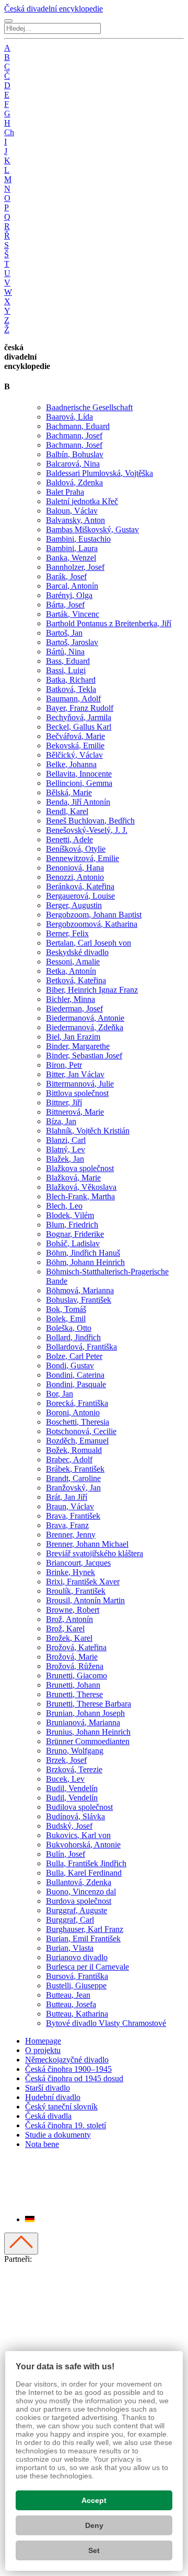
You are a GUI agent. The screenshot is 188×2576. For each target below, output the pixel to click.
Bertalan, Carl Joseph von (89, 943)
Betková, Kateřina (76, 980)
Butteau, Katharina (77, 2014)
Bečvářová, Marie (75, 736)
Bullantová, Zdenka (79, 1882)
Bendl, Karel (67, 811)
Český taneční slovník (61, 2107)
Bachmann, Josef (74, 436)
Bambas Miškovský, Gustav (92, 529)
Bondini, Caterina (75, 1375)
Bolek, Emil (66, 1319)
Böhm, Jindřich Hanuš (83, 1253)
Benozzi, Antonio (75, 877)
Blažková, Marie (73, 1178)
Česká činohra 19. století (66, 2125)
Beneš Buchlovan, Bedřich (90, 821)
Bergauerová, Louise (80, 896)
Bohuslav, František (79, 1300)
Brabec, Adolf (69, 1459)
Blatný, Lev (66, 1149)
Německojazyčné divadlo (67, 2060)
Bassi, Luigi (66, 670)
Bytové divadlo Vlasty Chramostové (106, 2023)
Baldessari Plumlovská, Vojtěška (99, 473)
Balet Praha (65, 492)
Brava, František (73, 1516)
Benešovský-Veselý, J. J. (87, 830)
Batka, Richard (71, 680)
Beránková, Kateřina (80, 886)
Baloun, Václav (72, 511)
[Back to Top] (21, 2244)
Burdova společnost (79, 1901)
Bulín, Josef (66, 1854)
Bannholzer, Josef (75, 567)
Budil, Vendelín (72, 1788)
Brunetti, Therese (74, 1694)
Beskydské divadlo (77, 952)
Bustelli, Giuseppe (76, 1985)
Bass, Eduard (68, 661)
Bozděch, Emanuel (77, 1441)
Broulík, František (76, 1591)
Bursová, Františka (77, 1976)
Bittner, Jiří (64, 1102)
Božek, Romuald (74, 1450)
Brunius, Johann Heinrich (88, 1732)
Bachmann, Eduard (78, 426)
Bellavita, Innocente (79, 774)
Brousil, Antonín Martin (85, 1600)
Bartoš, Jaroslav (72, 642)
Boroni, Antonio (73, 1412)
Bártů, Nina (65, 652)
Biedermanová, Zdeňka (85, 1027)
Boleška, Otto (69, 1328)
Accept (94, 2500)
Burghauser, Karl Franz (85, 1929)
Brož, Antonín (69, 1619)
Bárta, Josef (65, 605)
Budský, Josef (69, 1826)
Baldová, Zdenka (74, 482)
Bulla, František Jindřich (86, 1863)
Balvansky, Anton (75, 520)
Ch (9, 132)
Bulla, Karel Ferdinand (84, 1873)
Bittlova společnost (77, 1093)
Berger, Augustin (74, 905)
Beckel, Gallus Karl (79, 727)
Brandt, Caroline (73, 1478)
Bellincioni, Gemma (79, 783)
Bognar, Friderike (75, 1234)
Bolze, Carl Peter (74, 1356)
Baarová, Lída (69, 417)
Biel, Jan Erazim (73, 1037)
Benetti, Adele (69, 839)
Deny (94, 2525)
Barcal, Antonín (72, 586)
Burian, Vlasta (70, 1948)
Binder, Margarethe (78, 1046)
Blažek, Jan (65, 1159)
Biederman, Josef (74, 1009)
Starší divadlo (48, 2088)
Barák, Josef (66, 576)
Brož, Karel (65, 1629)
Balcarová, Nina (73, 464)
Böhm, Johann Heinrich (85, 1262)
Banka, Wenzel (71, 558)
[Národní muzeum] (16, 2336)
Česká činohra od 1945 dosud (74, 2078)
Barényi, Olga (69, 595)
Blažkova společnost (80, 1168)
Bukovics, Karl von (78, 1835)
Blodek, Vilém (70, 1215)
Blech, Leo (64, 1206)
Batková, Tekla (71, 689)
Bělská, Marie (69, 792)
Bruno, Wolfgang (75, 1751)
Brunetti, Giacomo (77, 1675)
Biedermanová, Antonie (85, 1018)
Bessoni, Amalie (73, 962)
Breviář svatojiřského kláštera (95, 1553)
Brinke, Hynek (70, 1572)
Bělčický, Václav (74, 755)
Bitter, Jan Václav (75, 1074)
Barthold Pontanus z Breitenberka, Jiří (109, 623)
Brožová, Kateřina (76, 1647)
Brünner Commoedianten (88, 1741)
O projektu (43, 2050)
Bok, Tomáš (66, 1309)
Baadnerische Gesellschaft (89, 407)
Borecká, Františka (77, 1403)
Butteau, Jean (68, 1995)
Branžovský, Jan (73, 1488)
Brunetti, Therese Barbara (89, 1704)
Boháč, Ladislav (73, 1243)
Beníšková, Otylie (76, 849)
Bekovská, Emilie (75, 746)
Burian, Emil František (83, 1939)
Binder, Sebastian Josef (84, 1056)
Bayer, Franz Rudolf (80, 708)
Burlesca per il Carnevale (87, 1967)
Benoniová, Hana (75, 868)
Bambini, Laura (72, 548)
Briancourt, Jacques (78, 1563)
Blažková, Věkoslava (81, 1187)
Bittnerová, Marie (75, 1112)
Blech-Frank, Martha (80, 1196)
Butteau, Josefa (71, 2004)
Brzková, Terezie (74, 1769)
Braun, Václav (70, 1506)
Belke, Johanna (71, 764)
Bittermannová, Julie (80, 1084)
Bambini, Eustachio (78, 539)
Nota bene (42, 2144)
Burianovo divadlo (77, 1957)
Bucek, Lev (65, 1779)
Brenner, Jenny (71, 1535)
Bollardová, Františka (81, 1347)
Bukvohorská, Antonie (83, 1845)
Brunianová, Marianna (83, 1722)
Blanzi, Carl (66, 1140)
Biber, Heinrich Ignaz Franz (92, 990)
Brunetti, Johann (73, 1685)
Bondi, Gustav (70, 1365)
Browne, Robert (73, 1610)
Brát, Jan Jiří (67, 1497)
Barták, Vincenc (73, 614)
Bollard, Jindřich (73, 1337)
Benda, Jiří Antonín (78, 802)
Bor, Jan (60, 1394)
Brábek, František (75, 1469)
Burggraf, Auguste (77, 1910)
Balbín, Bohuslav (75, 454)
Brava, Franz (67, 1525)
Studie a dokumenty (58, 2135)
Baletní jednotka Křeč (82, 501)
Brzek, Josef (66, 1760)
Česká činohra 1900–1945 (68, 2069)
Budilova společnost (79, 1807)
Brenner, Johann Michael (87, 1544)
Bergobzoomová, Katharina (92, 924)
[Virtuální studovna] (21, 2298)
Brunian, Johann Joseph (85, 1713)
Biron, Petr (64, 1065)
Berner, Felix (67, 933)
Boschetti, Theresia (78, 1422)
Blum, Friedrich (72, 1225)
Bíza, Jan (61, 1121)
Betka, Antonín (71, 971)
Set (94, 2550)
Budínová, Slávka (75, 1816)
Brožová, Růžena (75, 1666)
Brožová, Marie (72, 1657)
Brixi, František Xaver (83, 1582)
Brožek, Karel (69, 1638)
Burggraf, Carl (70, 1920)
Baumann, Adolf (73, 699)
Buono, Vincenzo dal (81, 1892)
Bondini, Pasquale (76, 1384)
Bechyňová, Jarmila (79, 717)
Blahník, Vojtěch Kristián (88, 1131)
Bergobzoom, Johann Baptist (94, 915)
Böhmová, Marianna (80, 1290)
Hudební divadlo (53, 2097)
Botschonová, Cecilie (81, 1431)
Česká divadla (48, 2116)
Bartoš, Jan (64, 633)
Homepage (43, 2041)
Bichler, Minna (70, 999)
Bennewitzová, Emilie (83, 858)
